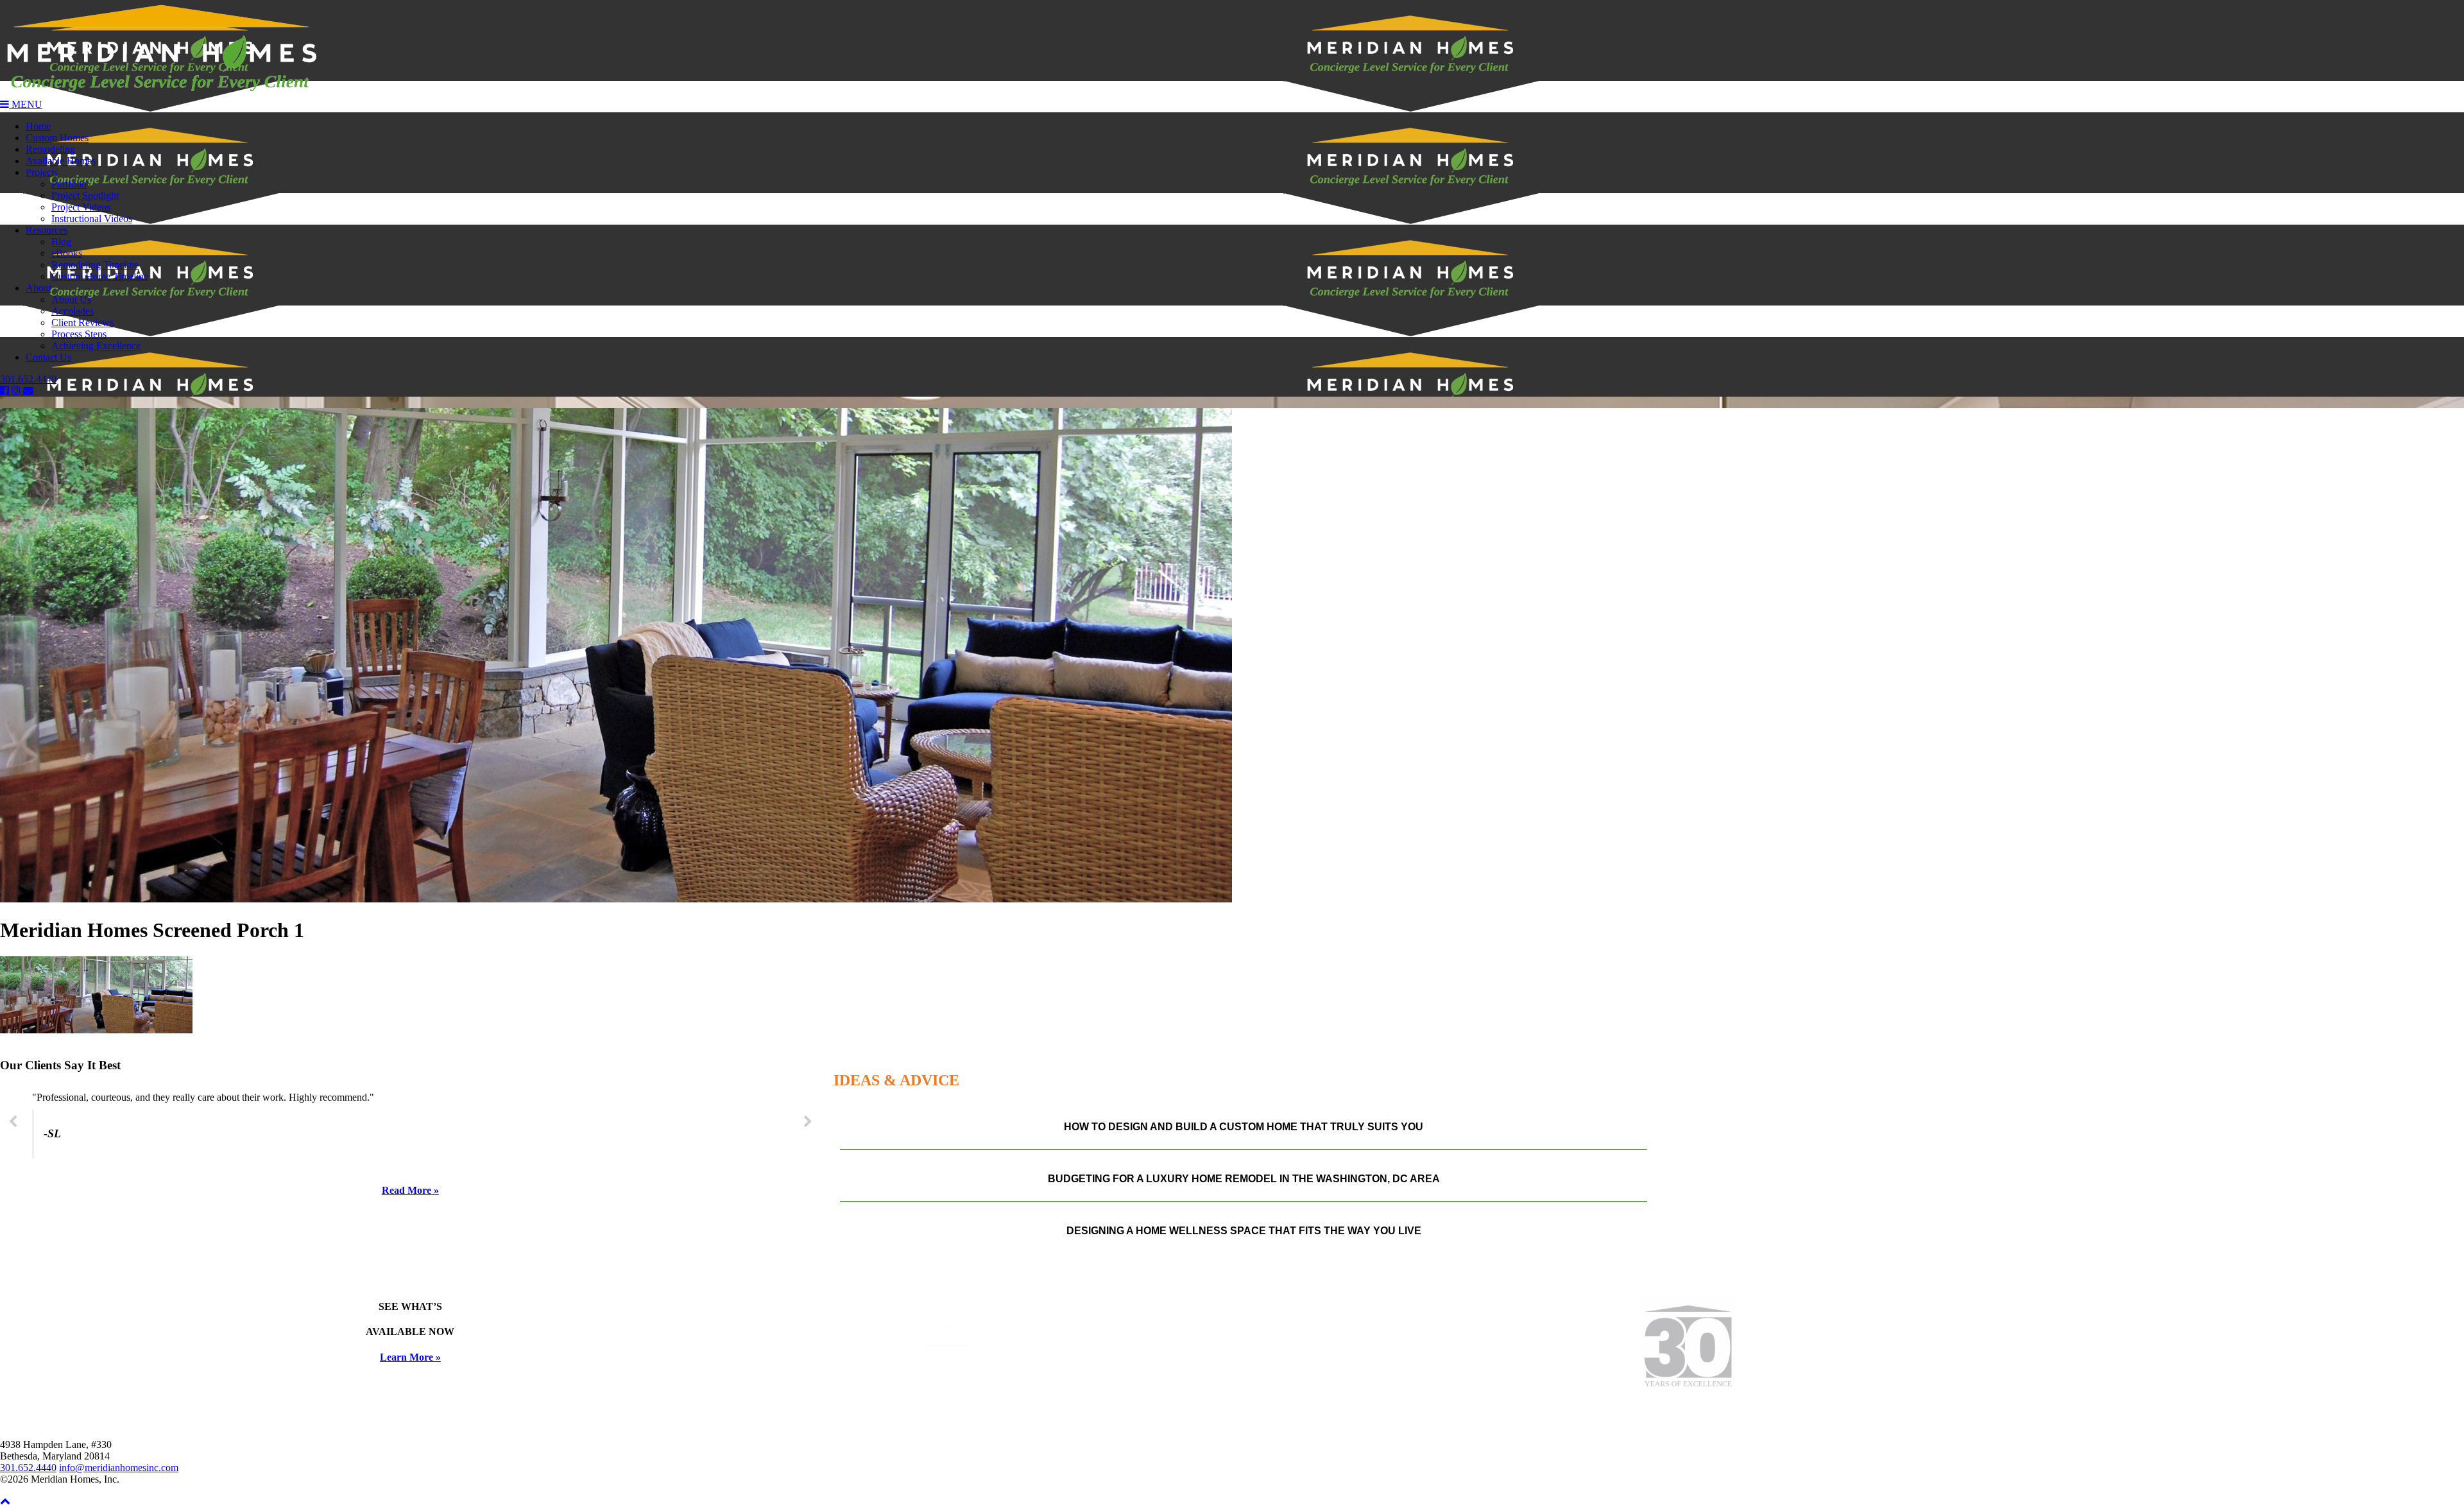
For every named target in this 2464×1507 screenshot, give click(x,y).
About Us (71, 299)
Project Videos (81, 207)
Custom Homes (57, 138)
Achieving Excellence (96, 346)
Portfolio (69, 184)
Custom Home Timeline (100, 276)
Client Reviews (82, 323)
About (38, 288)
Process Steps (79, 334)
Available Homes (61, 161)
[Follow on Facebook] (6, 391)
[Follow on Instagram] (17, 391)
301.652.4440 (28, 379)
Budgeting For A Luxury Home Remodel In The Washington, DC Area (1244, 1179)
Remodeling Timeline (95, 265)
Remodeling (50, 149)
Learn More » (410, 1357)
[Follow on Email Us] (28, 391)
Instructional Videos (92, 219)
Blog (61, 242)
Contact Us (48, 357)
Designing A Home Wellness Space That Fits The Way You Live (1244, 1231)
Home (38, 126)
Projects (42, 172)
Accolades (73, 311)
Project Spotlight (85, 195)
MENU (26, 104)
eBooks (67, 253)
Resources (47, 230)
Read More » (410, 1190)
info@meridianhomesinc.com (119, 1468)
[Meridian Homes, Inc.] (1232, 49)
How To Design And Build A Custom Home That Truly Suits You (1244, 1127)
